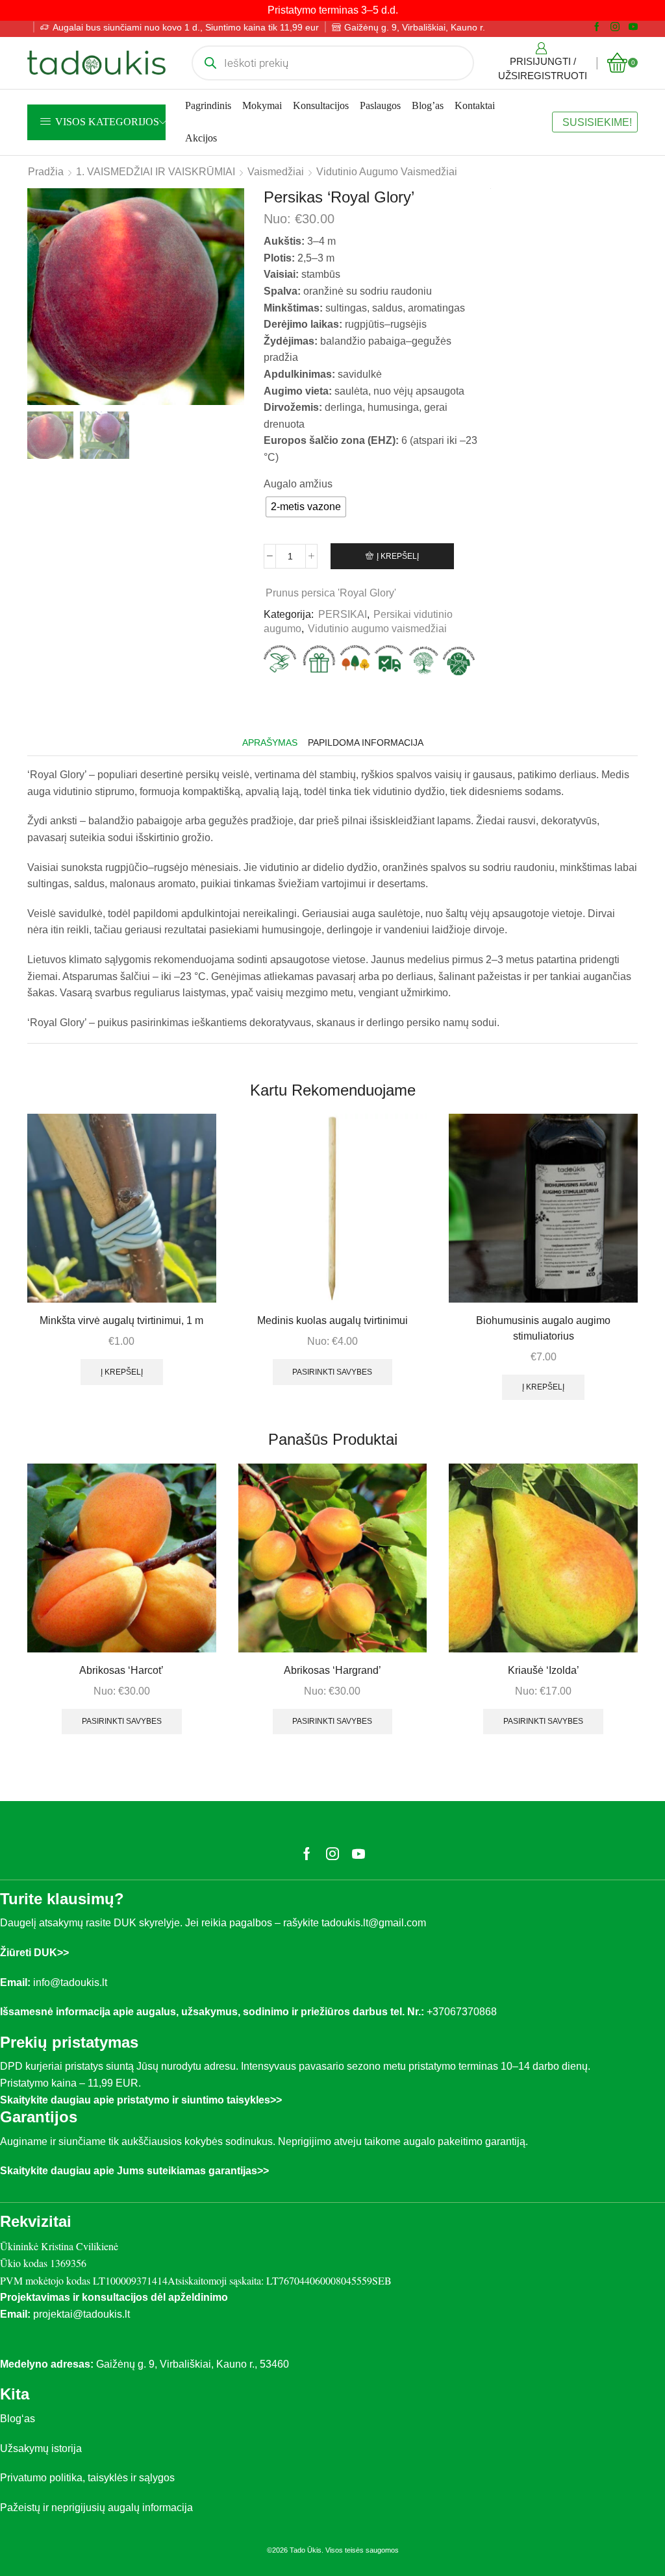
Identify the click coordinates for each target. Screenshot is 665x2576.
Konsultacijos (321, 105)
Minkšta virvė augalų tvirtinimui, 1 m (121, 1320)
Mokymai (262, 105)
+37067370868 (464, 2012)
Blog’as (428, 105)
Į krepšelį (398, 556)
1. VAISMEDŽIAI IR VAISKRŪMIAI (156, 172)
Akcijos (201, 138)
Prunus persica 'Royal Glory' (331, 593)
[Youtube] (633, 27)
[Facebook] (597, 27)
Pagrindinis (208, 105)
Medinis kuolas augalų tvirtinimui (332, 1320)
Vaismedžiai (276, 172)
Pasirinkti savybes (332, 1372)
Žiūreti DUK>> (34, 1953)
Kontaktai (475, 105)
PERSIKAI (343, 614)
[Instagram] (615, 27)
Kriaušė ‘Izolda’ (544, 1670)
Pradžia (46, 172)
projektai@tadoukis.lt (82, 2314)
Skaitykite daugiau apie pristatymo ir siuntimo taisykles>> (141, 2100)
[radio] (306, 507)
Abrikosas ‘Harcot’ (121, 1670)
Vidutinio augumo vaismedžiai (387, 172)
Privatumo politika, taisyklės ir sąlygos (87, 2478)
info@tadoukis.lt (70, 1982)
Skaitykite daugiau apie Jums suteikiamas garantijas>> (134, 2171)
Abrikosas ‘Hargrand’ (332, 1670)
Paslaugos (380, 105)
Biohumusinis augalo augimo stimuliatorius (543, 1328)
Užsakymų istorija (41, 2448)
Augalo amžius (298, 484)
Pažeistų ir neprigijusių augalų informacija (96, 2508)
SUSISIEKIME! (597, 122)
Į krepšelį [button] (122, 1372)
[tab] (270, 743)
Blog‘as (18, 2419)
